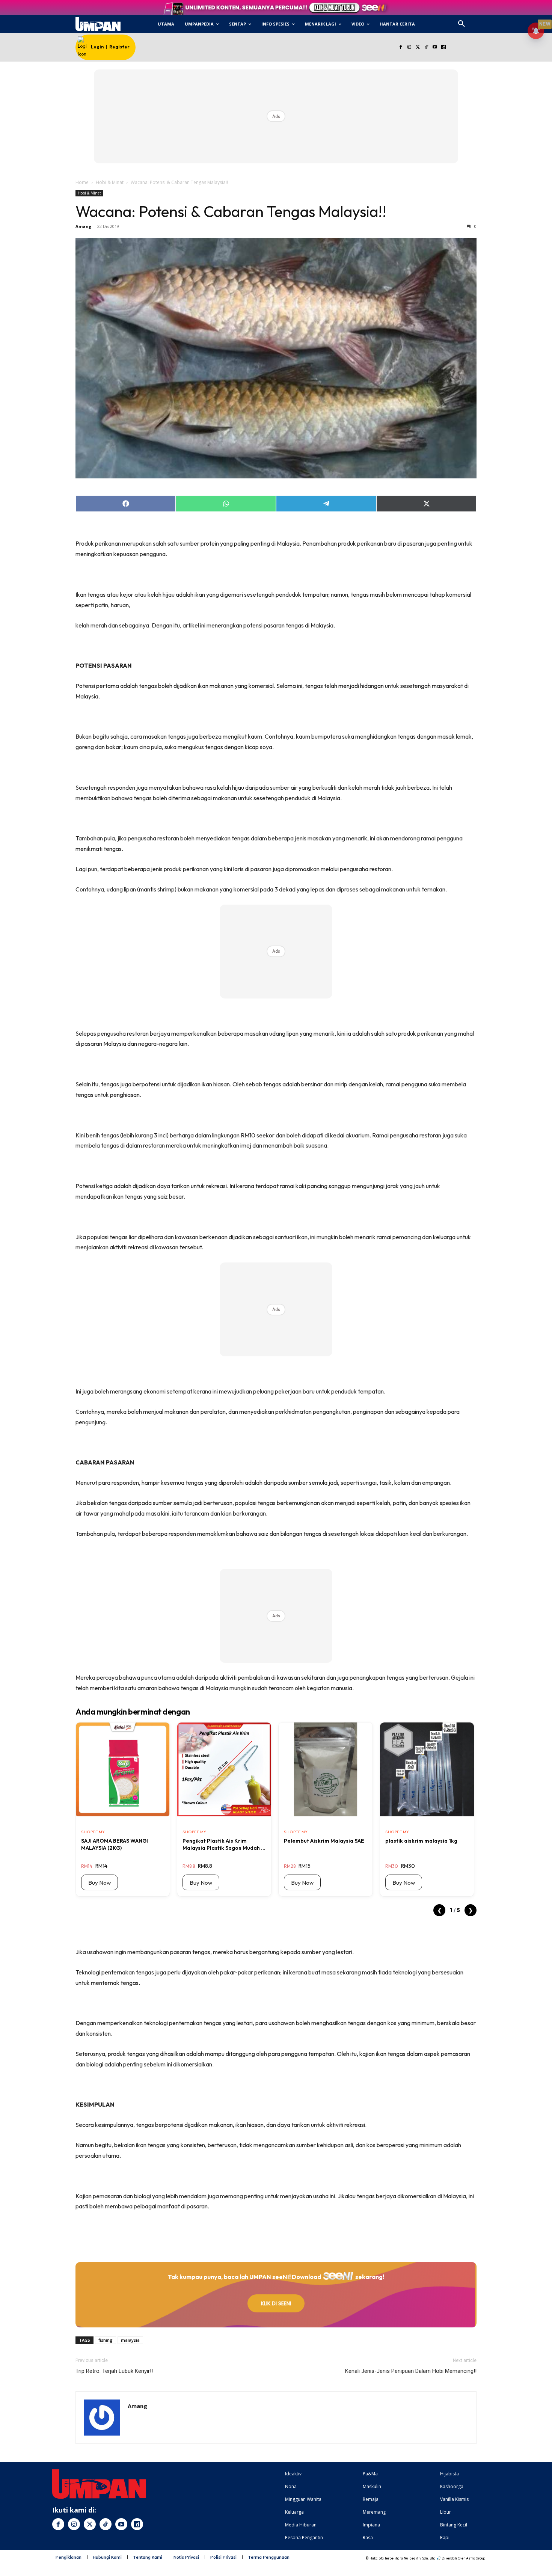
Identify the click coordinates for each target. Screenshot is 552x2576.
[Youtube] (435, 48)
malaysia (130, 2340)
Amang (83, 226)
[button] (462, 24)
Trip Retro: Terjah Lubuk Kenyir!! (114, 2371)
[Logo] (98, 24)
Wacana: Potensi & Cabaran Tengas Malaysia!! (231, 211)
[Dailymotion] (443, 48)
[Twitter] (418, 48)
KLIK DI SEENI (276, 2303)
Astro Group (476, 2558)
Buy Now (100, 1883)
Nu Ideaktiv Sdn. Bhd (420, 2558)
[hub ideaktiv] (480, 21)
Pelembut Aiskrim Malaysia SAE (324, 1841)
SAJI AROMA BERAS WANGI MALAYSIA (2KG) (115, 1844)
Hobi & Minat (110, 182)
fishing (106, 2340)
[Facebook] (400, 48)
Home (82, 182)
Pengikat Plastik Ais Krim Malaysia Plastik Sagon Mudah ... (224, 1844)
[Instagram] (409, 48)
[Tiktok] (426, 48)
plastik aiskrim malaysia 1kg (421, 1841)
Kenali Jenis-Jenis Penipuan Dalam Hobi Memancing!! (411, 2371)
